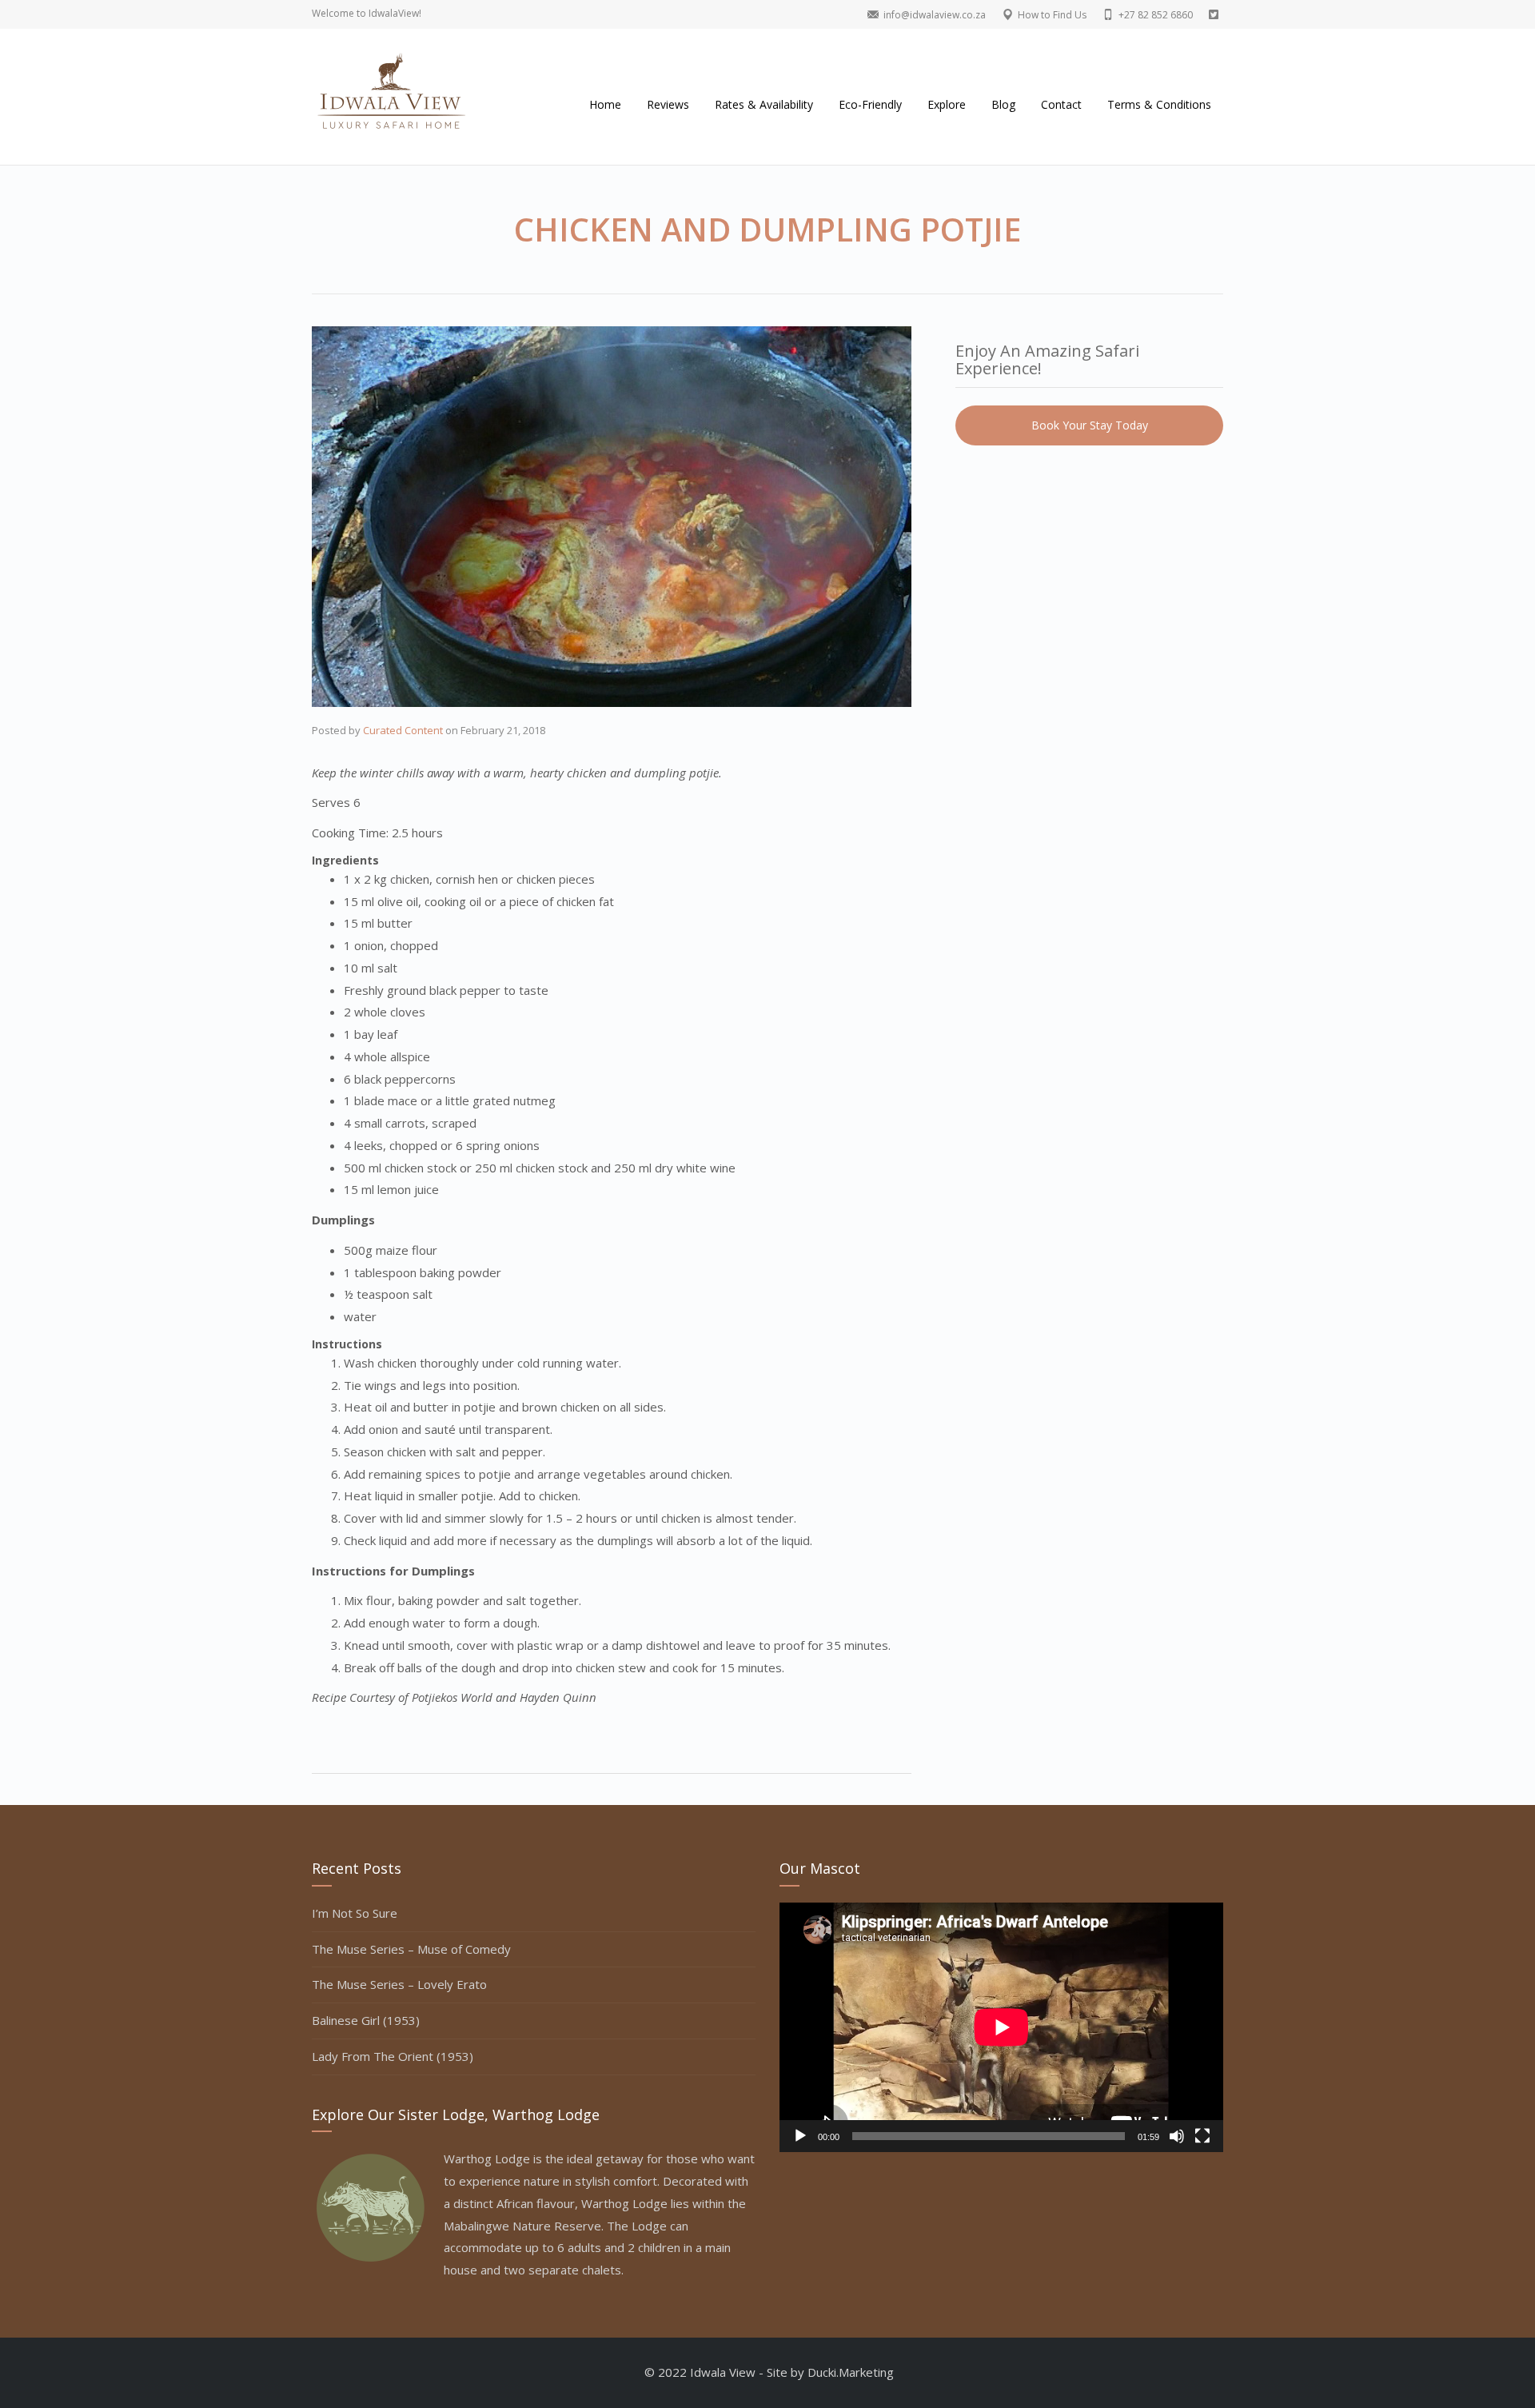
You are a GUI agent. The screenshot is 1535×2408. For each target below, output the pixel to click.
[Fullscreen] (1202, 2136)
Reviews (668, 104)
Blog (1003, 104)
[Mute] (1177, 2136)
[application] (1001, 2027)
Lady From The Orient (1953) (393, 2056)
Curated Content (403, 730)
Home (605, 104)
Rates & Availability (764, 104)
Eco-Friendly (870, 104)
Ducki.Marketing (851, 2372)
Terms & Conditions (1159, 104)
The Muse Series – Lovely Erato (399, 1984)
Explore (947, 104)
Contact (1061, 104)
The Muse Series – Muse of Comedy (411, 1949)
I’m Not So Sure (355, 1913)
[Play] (800, 2136)
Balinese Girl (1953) (366, 2020)
